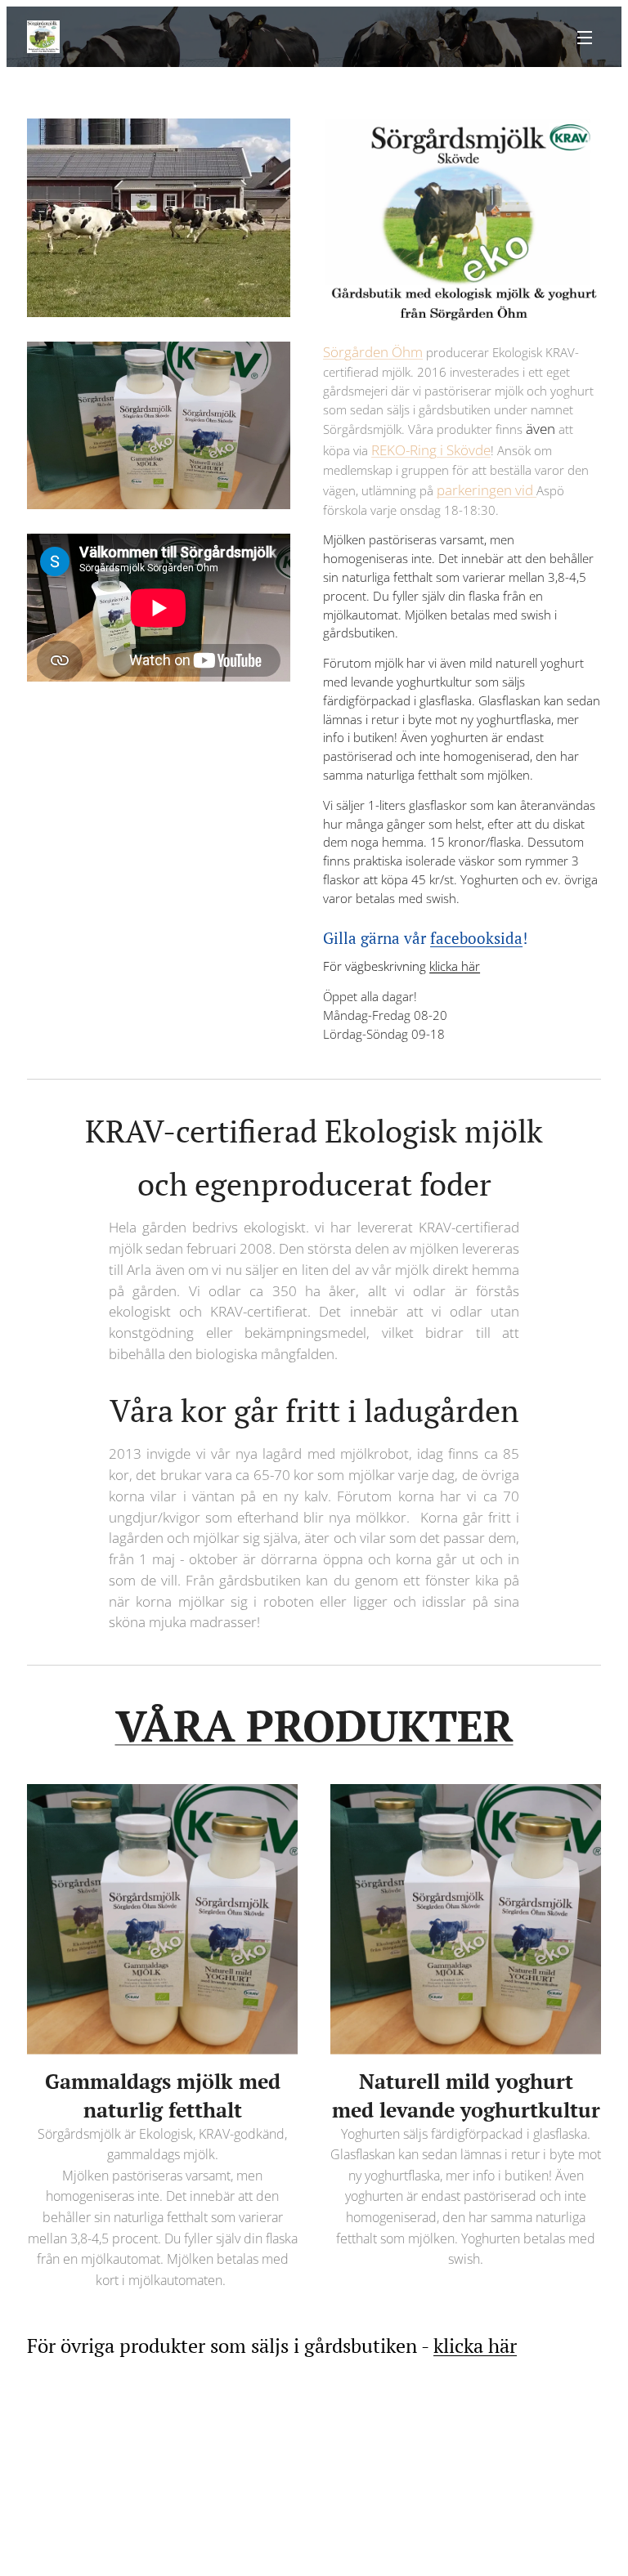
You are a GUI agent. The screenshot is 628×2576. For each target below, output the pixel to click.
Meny (585, 37)
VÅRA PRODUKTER (314, 1725)
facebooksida (476, 938)
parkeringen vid (487, 490)
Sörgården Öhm (373, 352)
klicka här (455, 966)
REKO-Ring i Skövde (431, 450)
